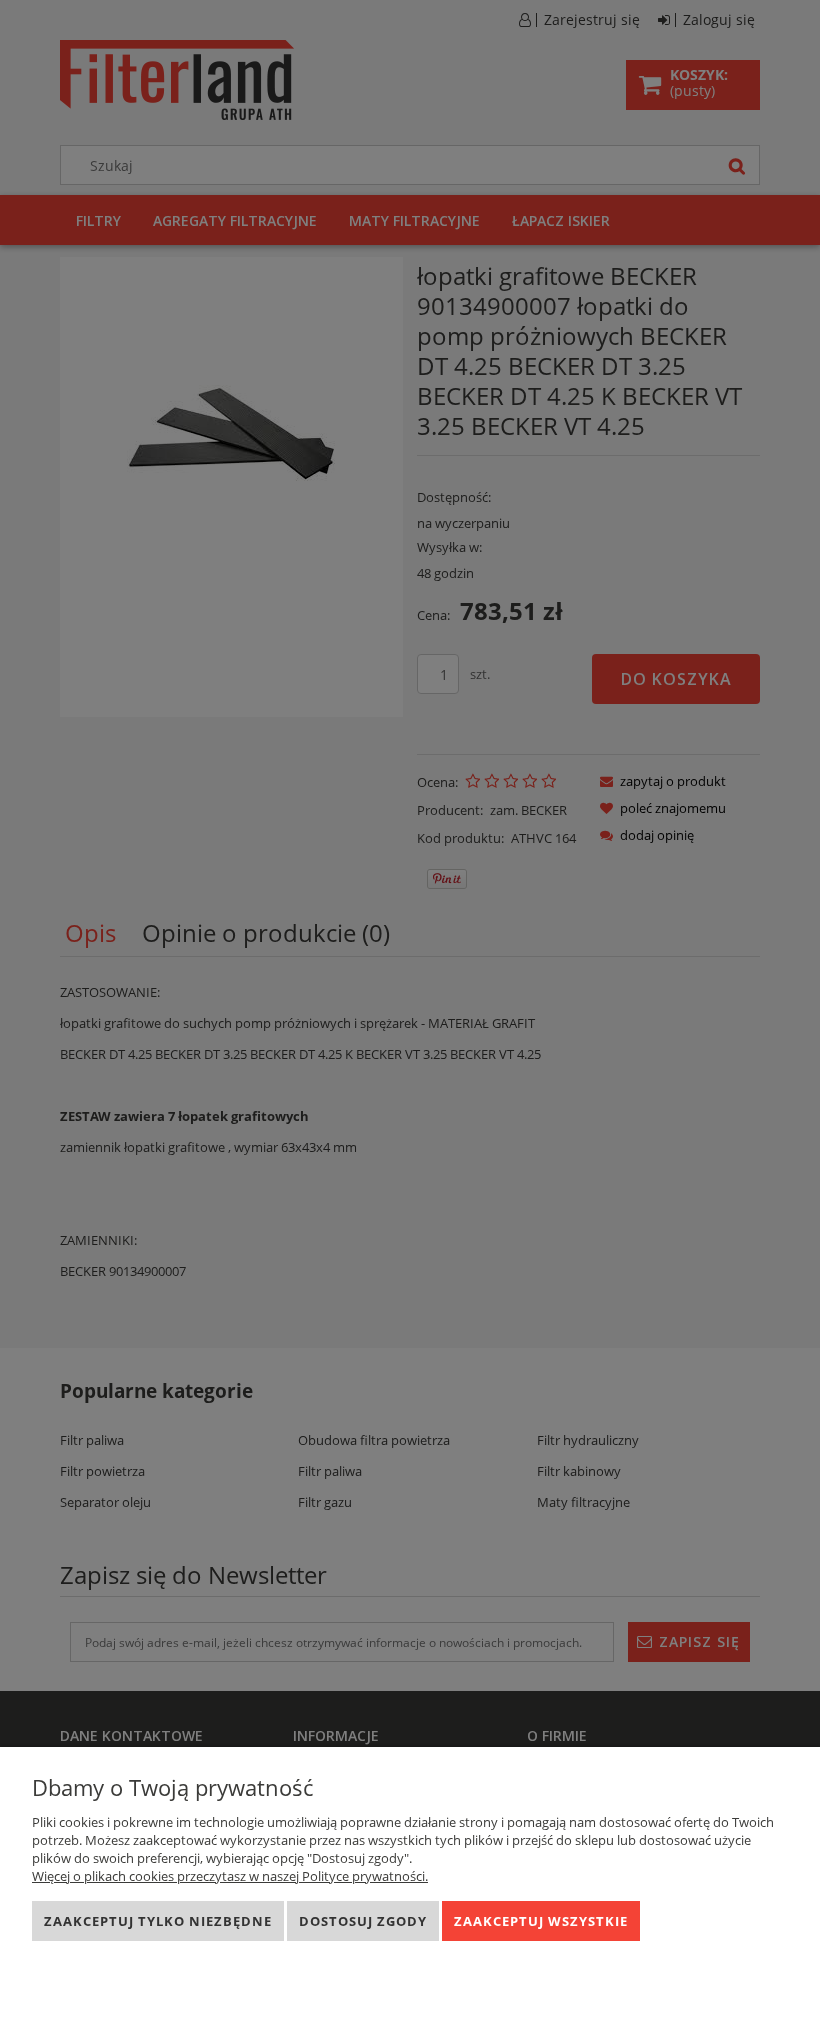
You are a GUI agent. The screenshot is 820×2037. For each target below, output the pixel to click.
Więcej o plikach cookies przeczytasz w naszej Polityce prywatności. (230, 1876)
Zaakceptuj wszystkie (541, 1921)
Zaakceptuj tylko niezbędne (158, 1921)
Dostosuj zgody (363, 1921)
